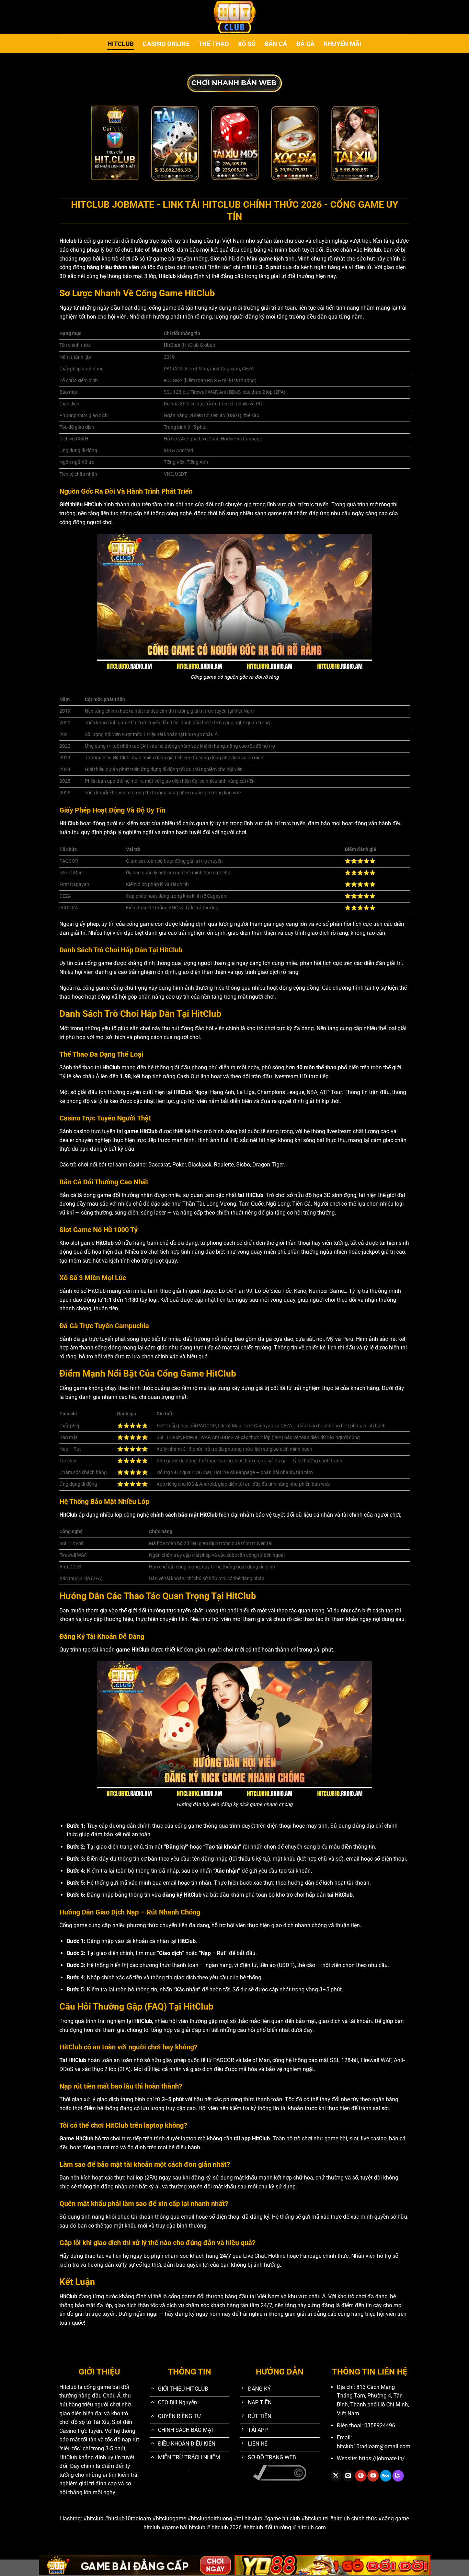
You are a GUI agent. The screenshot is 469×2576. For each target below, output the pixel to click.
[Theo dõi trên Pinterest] (361, 2476)
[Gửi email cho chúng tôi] (348, 2476)
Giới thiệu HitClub (81, 504)
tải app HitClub (252, 2138)
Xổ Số (247, 44)
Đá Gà (306, 44)
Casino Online (166, 44)
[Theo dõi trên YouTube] (373, 2476)
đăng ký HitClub (182, 1895)
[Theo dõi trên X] (336, 2476)
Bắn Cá (276, 44)
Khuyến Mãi (343, 44)
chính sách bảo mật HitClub (184, 1515)
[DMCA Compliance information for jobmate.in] (280, 2472)
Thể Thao (214, 44)
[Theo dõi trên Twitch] (398, 2476)
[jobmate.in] (235, 17)
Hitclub (121, 44)
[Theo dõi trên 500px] (386, 2476)
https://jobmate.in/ (382, 2458)
